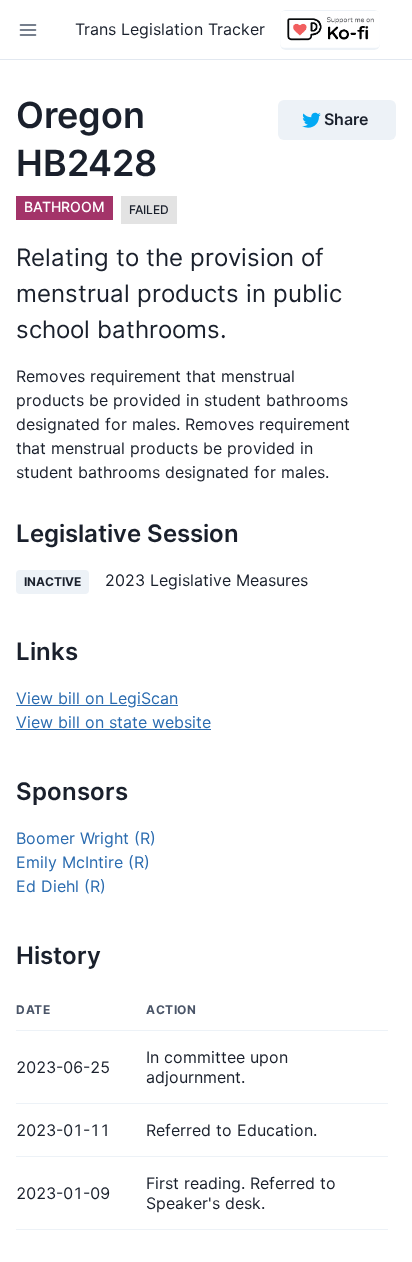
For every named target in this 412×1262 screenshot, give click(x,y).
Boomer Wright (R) (86, 838)
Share (346, 119)
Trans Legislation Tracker (170, 29)
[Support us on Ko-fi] (330, 30)
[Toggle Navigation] (28, 30)
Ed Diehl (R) (61, 886)
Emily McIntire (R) (83, 862)
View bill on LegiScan (97, 698)
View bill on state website (113, 722)
